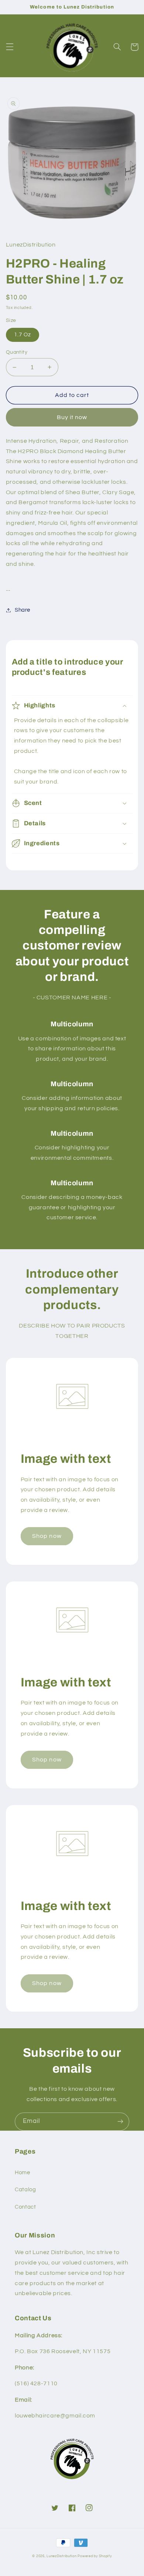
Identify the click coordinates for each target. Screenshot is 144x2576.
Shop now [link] (47, 1536)
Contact (25, 2207)
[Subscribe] (120, 2122)
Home (23, 2173)
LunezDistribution (62, 2556)
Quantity (17, 352)
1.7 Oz (23, 335)
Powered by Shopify (95, 2556)
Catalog (25, 2190)
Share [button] (23, 610)
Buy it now (72, 417)
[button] (10, 47)
